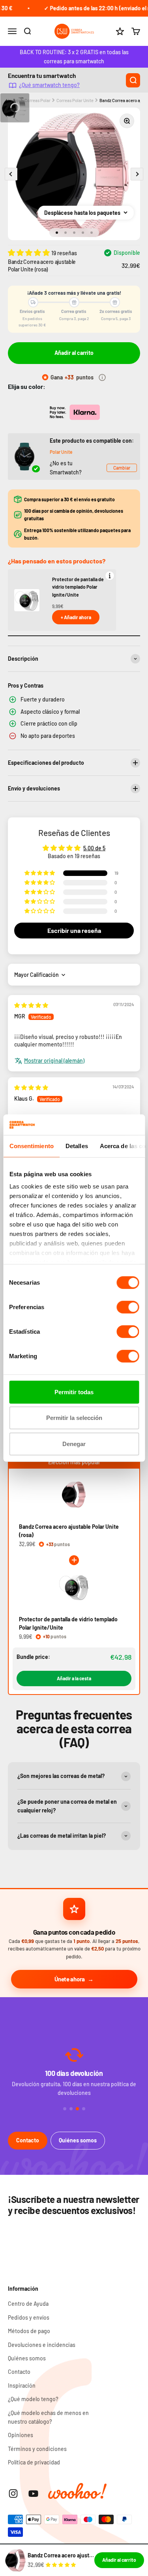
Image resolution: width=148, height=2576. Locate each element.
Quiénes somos (78, 2140)
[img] (31, 1005)
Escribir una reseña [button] (74, 930)
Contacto (28, 2140)
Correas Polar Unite (75, 100)
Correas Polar (37, 100)
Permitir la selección (74, 1418)
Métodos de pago (29, 2331)
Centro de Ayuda (28, 2304)
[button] (30, 252)
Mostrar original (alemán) (54, 1061)
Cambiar (122, 468)
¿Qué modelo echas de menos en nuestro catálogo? (48, 2417)
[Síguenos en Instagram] (13, 2494)
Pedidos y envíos (29, 2317)
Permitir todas (74, 1392)
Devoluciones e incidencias (42, 2345)
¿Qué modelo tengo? (33, 2399)
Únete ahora (70, 1979)
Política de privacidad (34, 2462)
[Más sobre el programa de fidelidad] (102, 377)
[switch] (128, 1307)
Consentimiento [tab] (31, 1146)
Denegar (74, 1444)
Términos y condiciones (37, 2449)
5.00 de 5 (94, 848)
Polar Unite (61, 452)
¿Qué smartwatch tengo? (49, 85)
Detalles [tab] (76, 1146)
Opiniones (21, 2435)
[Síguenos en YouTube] (33, 2494)
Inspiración (22, 2386)
